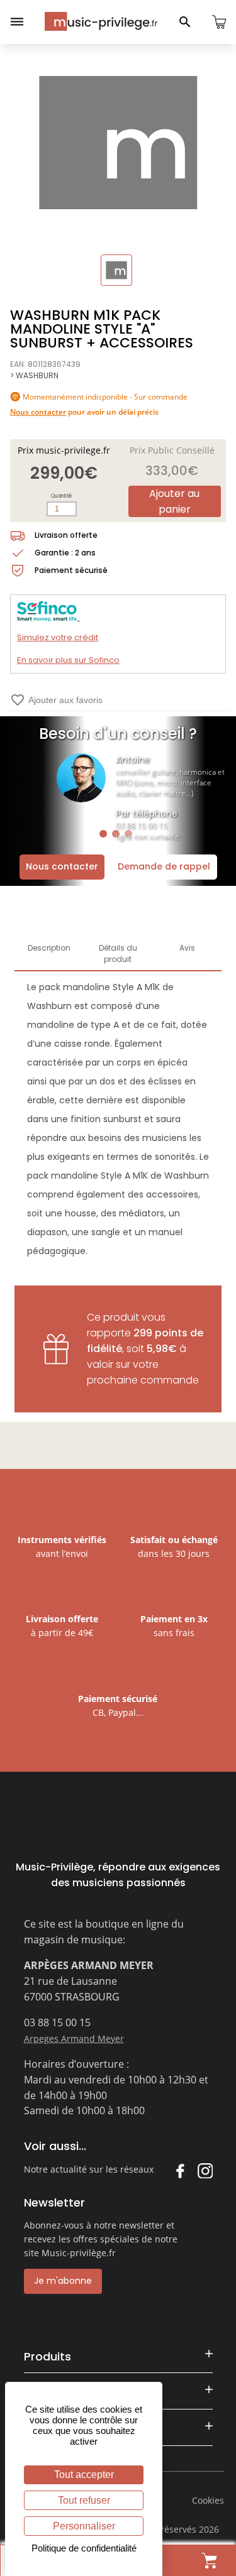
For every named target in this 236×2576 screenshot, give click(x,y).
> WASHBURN (34, 375)
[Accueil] (101, 21)
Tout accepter (84, 2475)
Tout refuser (84, 2500)
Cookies (208, 2500)
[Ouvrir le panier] (219, 22)
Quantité (61, 496)
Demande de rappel (164, 866)
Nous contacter (62, 866)
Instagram (205, 2170)
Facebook (180, 2170)
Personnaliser (84, 2526)
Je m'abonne (63, 2281)
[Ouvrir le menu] (17, 22)
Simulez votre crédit (58, 637)
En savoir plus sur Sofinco (68, 660)
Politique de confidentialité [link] (84, 2548)
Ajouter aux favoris (56, 700)
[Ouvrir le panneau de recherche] (185, 22)
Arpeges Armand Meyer (74, 2038)
